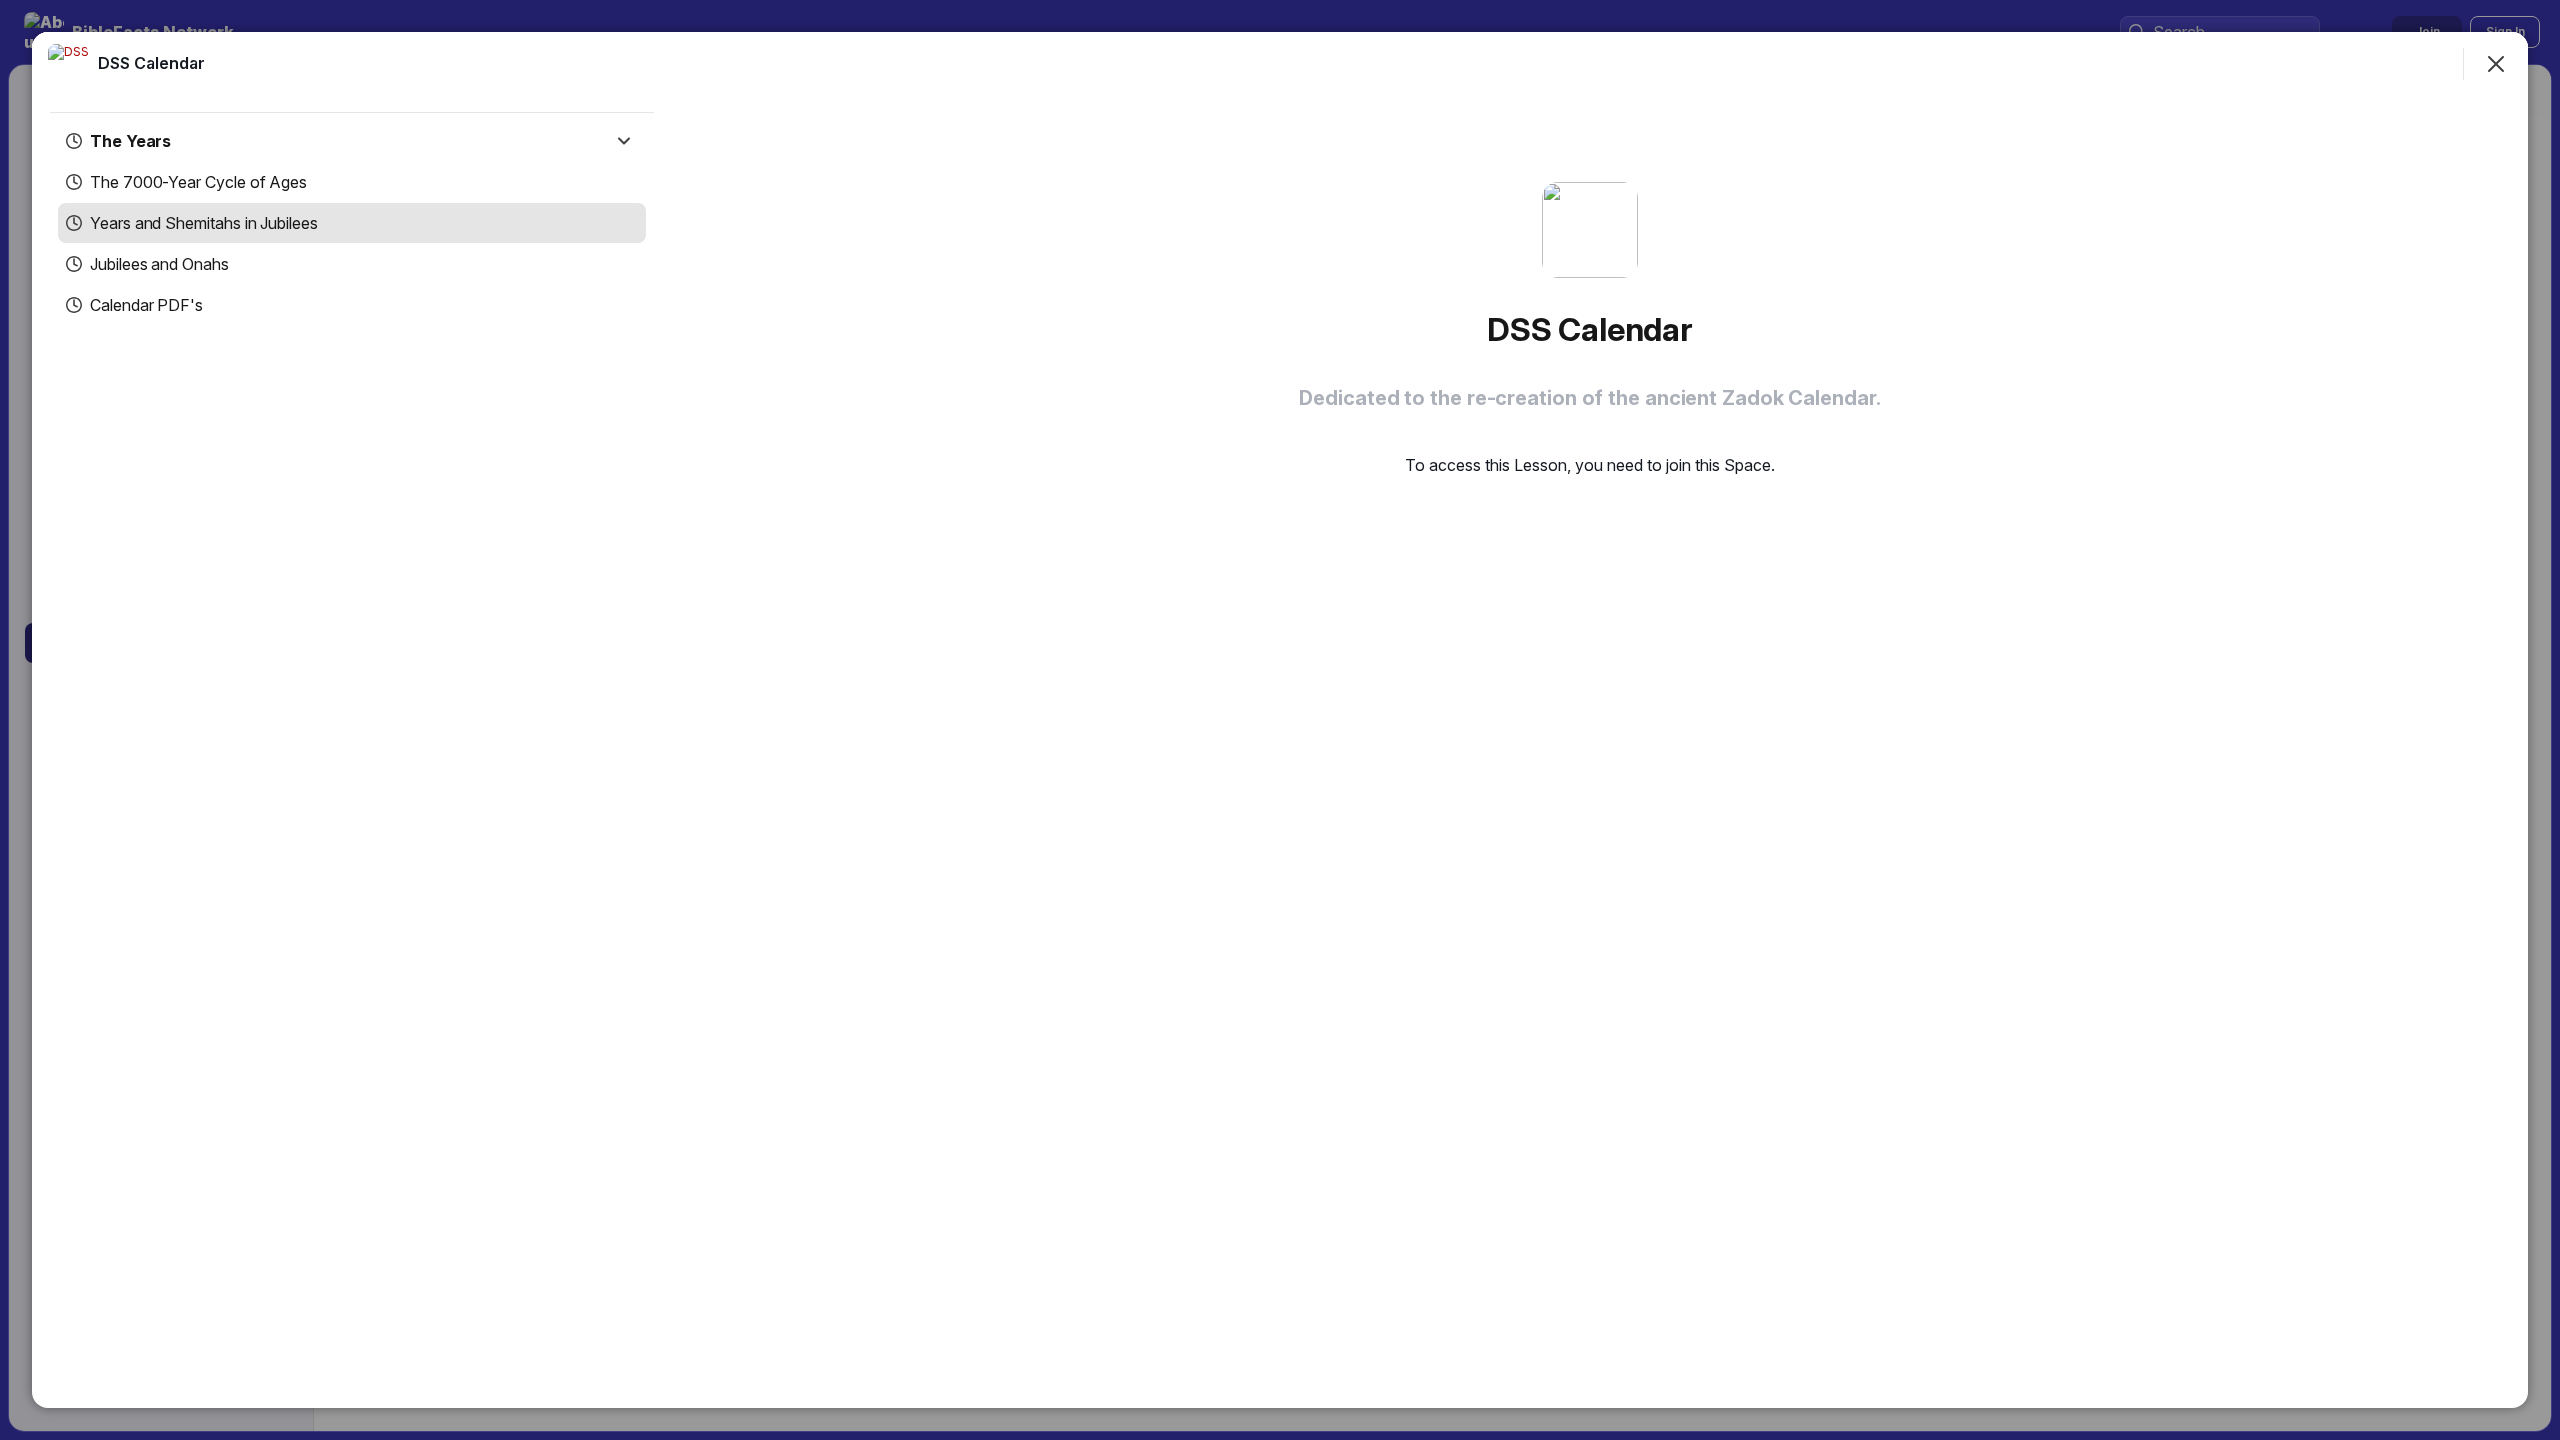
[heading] (151, 63)
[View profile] (68, 64)
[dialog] (1280, 720)
